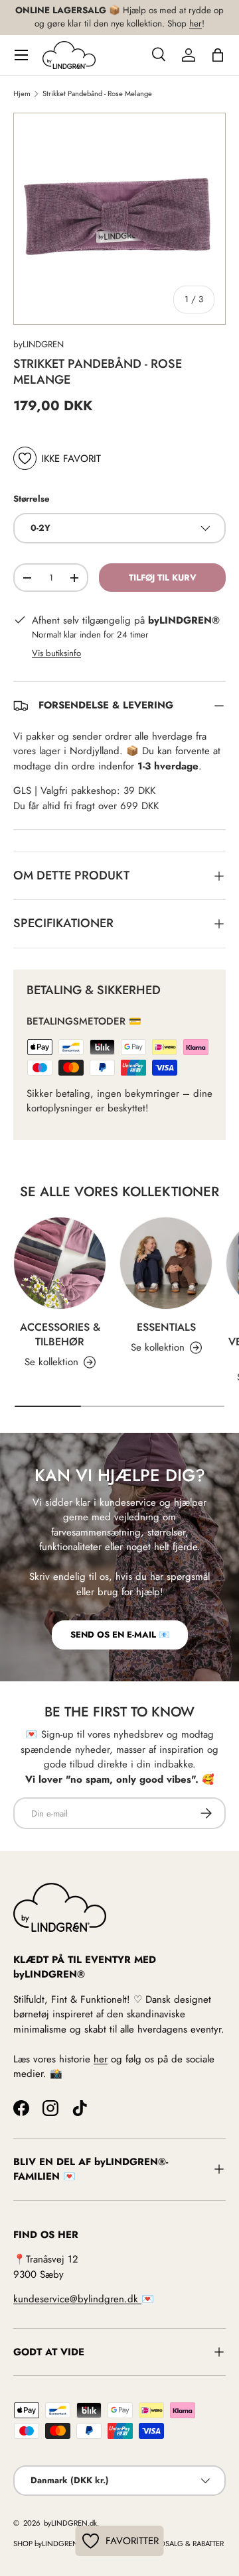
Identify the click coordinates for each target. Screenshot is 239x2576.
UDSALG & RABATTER (190, 2544)
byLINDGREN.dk (69, 2523)
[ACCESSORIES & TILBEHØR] (60, 1263)
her (196, 24)
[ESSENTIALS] (166, 1263)
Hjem (22, 94)
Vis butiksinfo (56, 653)
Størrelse (32, 499)
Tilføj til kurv (163, 578)
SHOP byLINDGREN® (49, 2544)
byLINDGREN (39, 344)
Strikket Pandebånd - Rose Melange (97, 94)
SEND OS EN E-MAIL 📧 (120, 1635)
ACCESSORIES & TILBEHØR (60, 1334)
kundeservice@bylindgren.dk (77, 2299)
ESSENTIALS (166, 1327)
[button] (218, 55)
